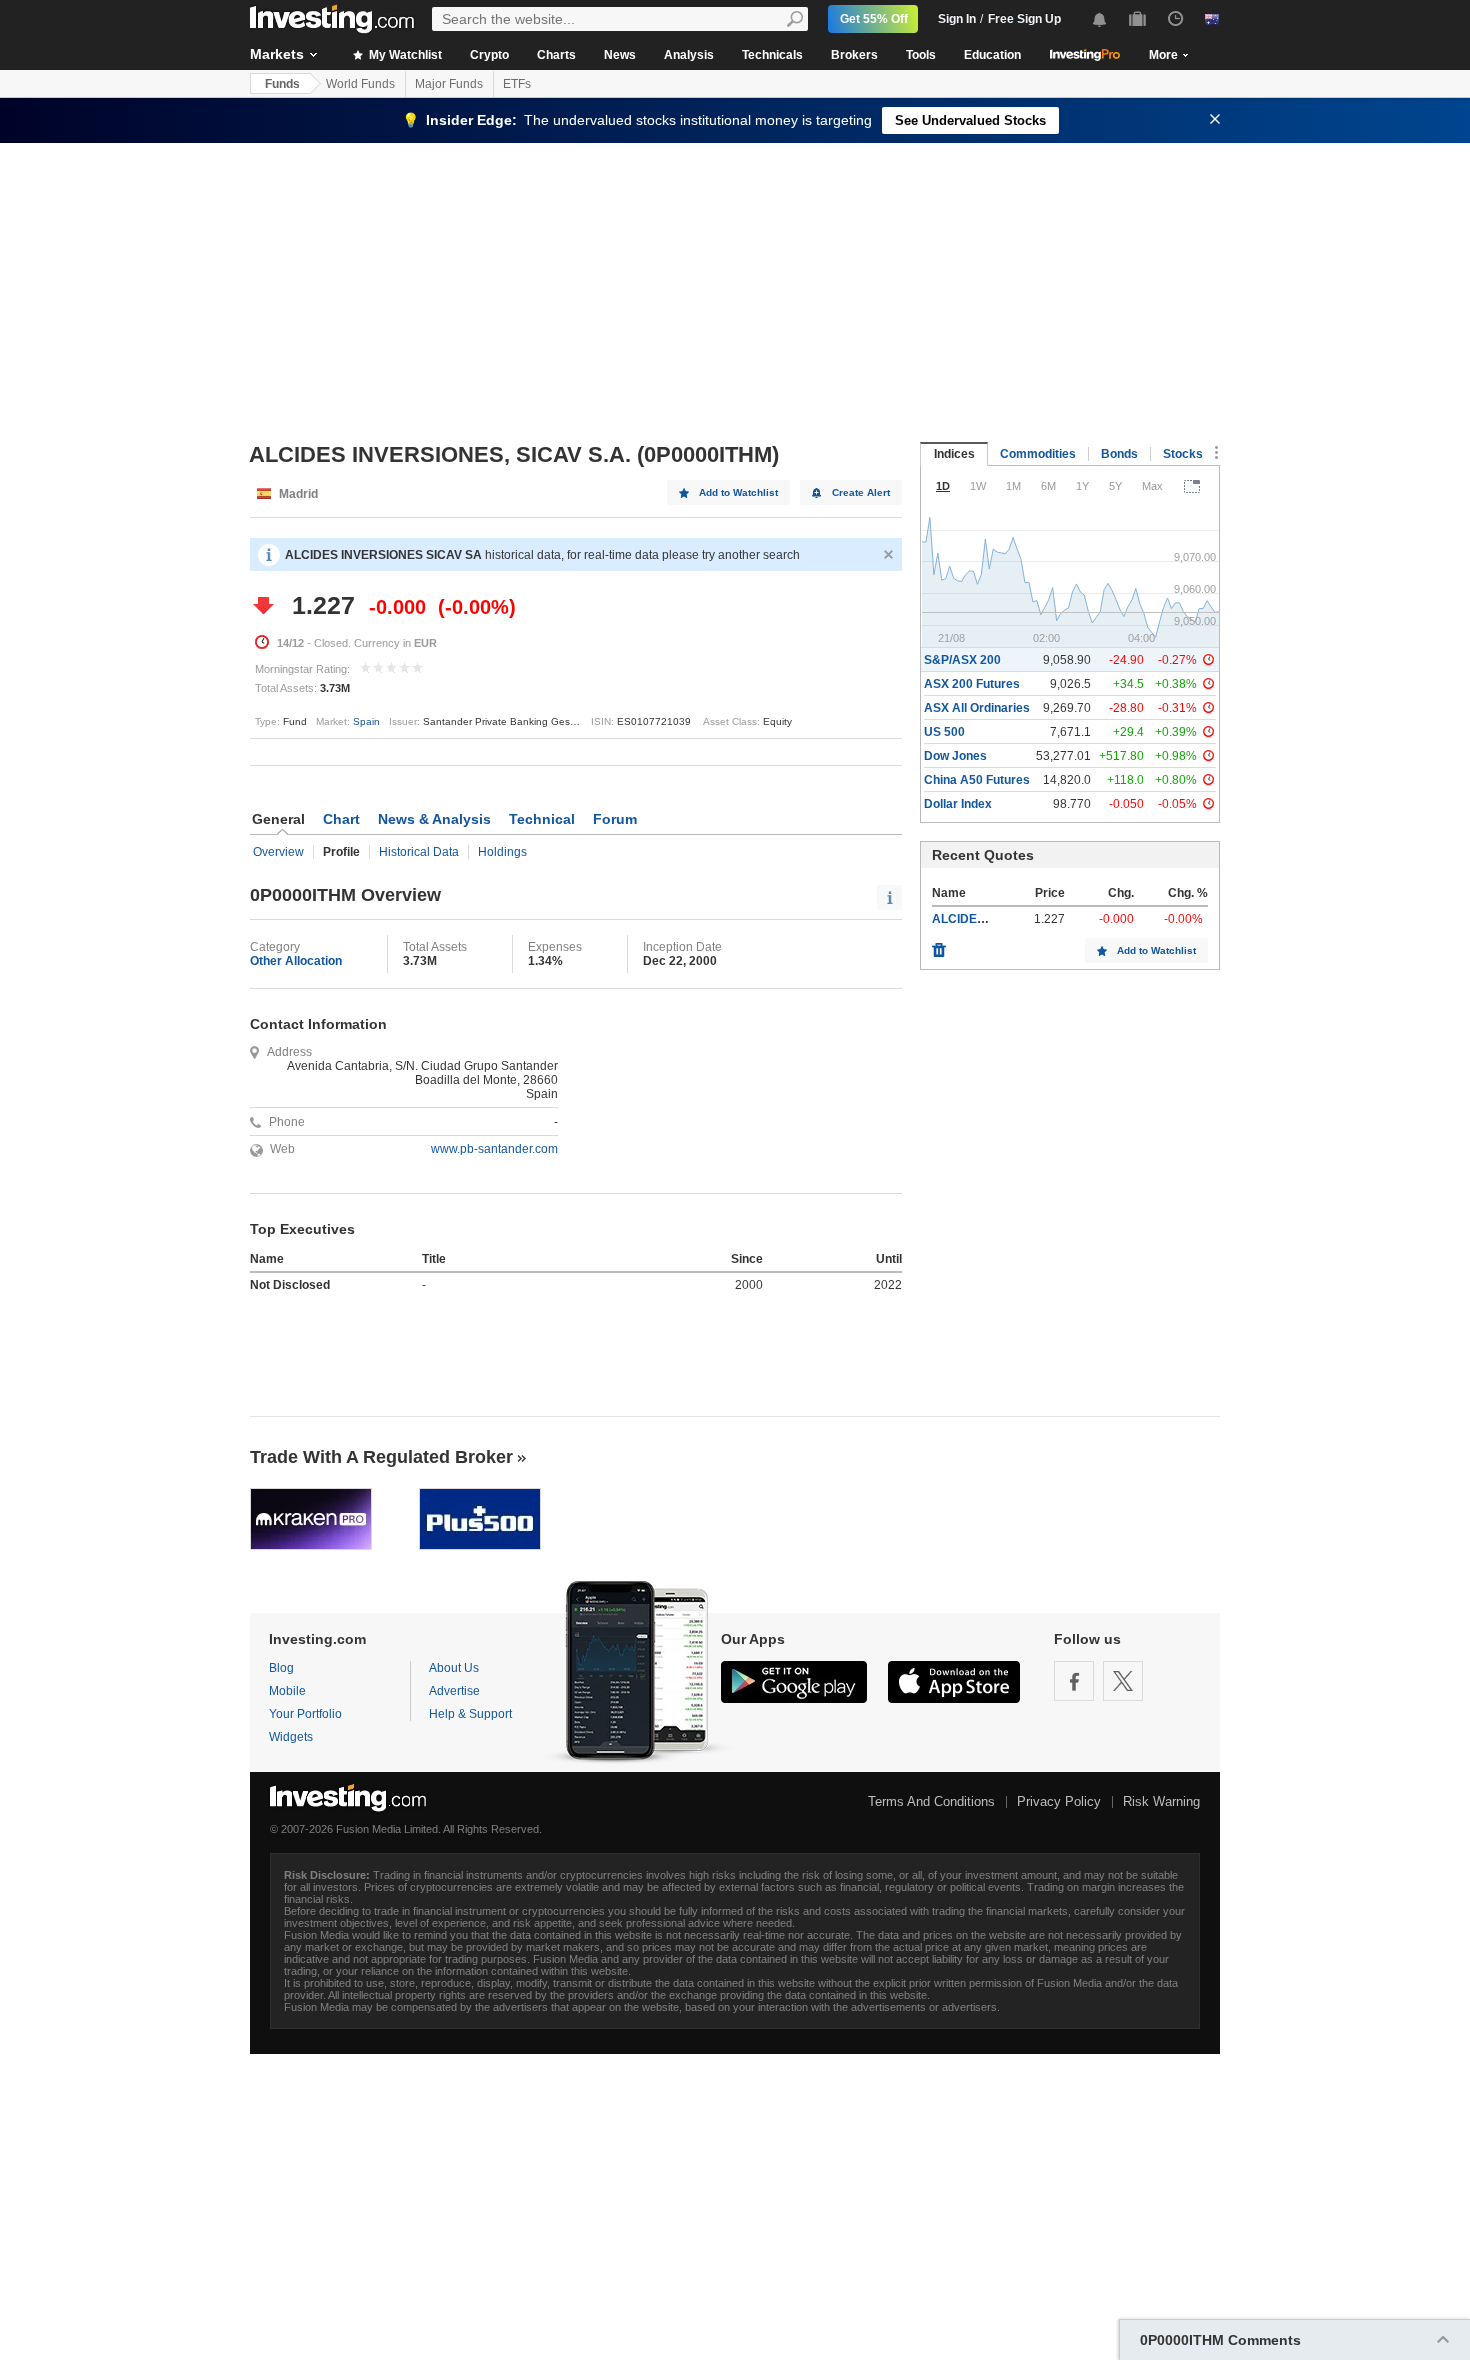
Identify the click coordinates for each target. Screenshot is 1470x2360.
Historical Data (419, 852)
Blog (281, 1668)
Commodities (1038, 454)
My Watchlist (404, 55)
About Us (454, 1668)
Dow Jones (955, 756)
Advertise (454, 1691)
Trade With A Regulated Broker (381, 1457)
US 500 (944, 732)
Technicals (772, 55)
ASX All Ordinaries (977, 708)
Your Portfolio (305, 1714)
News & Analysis (434, 819)
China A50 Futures (977, 780)
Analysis (689, 55)
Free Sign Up (1024, 19)
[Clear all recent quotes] (939, 945)
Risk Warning (1161, 1801)
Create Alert (861, 492)
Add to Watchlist (738, 492)
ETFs (517, 84)
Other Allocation (296, 961)
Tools (921, 55)
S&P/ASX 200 (962, 660)
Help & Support (470, 1714)
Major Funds (449, 84)
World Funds (360, 84)
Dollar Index (958, 804)
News (620, 55)
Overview (278, 852)
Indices (954, 454)
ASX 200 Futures (972, 684)
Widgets (291, 1737)
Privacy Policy (1059, 1801)
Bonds (1119, 454)
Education (992, 55)
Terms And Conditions (931, 1801)
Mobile (287, 1691)
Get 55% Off (874, 19)
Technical (542, 819)
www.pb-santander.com (494, 1149)
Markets (277, 54)
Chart (341, 819)
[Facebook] (1074, 1681)
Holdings (502, 852)
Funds (282, 84)
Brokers (854, 55)
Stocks (1183, 454)
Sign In (957, 19)
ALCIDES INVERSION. (994, 919)
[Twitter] (1123, 1681)
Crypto (489, 55)
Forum (615, 819)
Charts (556, 55)
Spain (366, 721)
